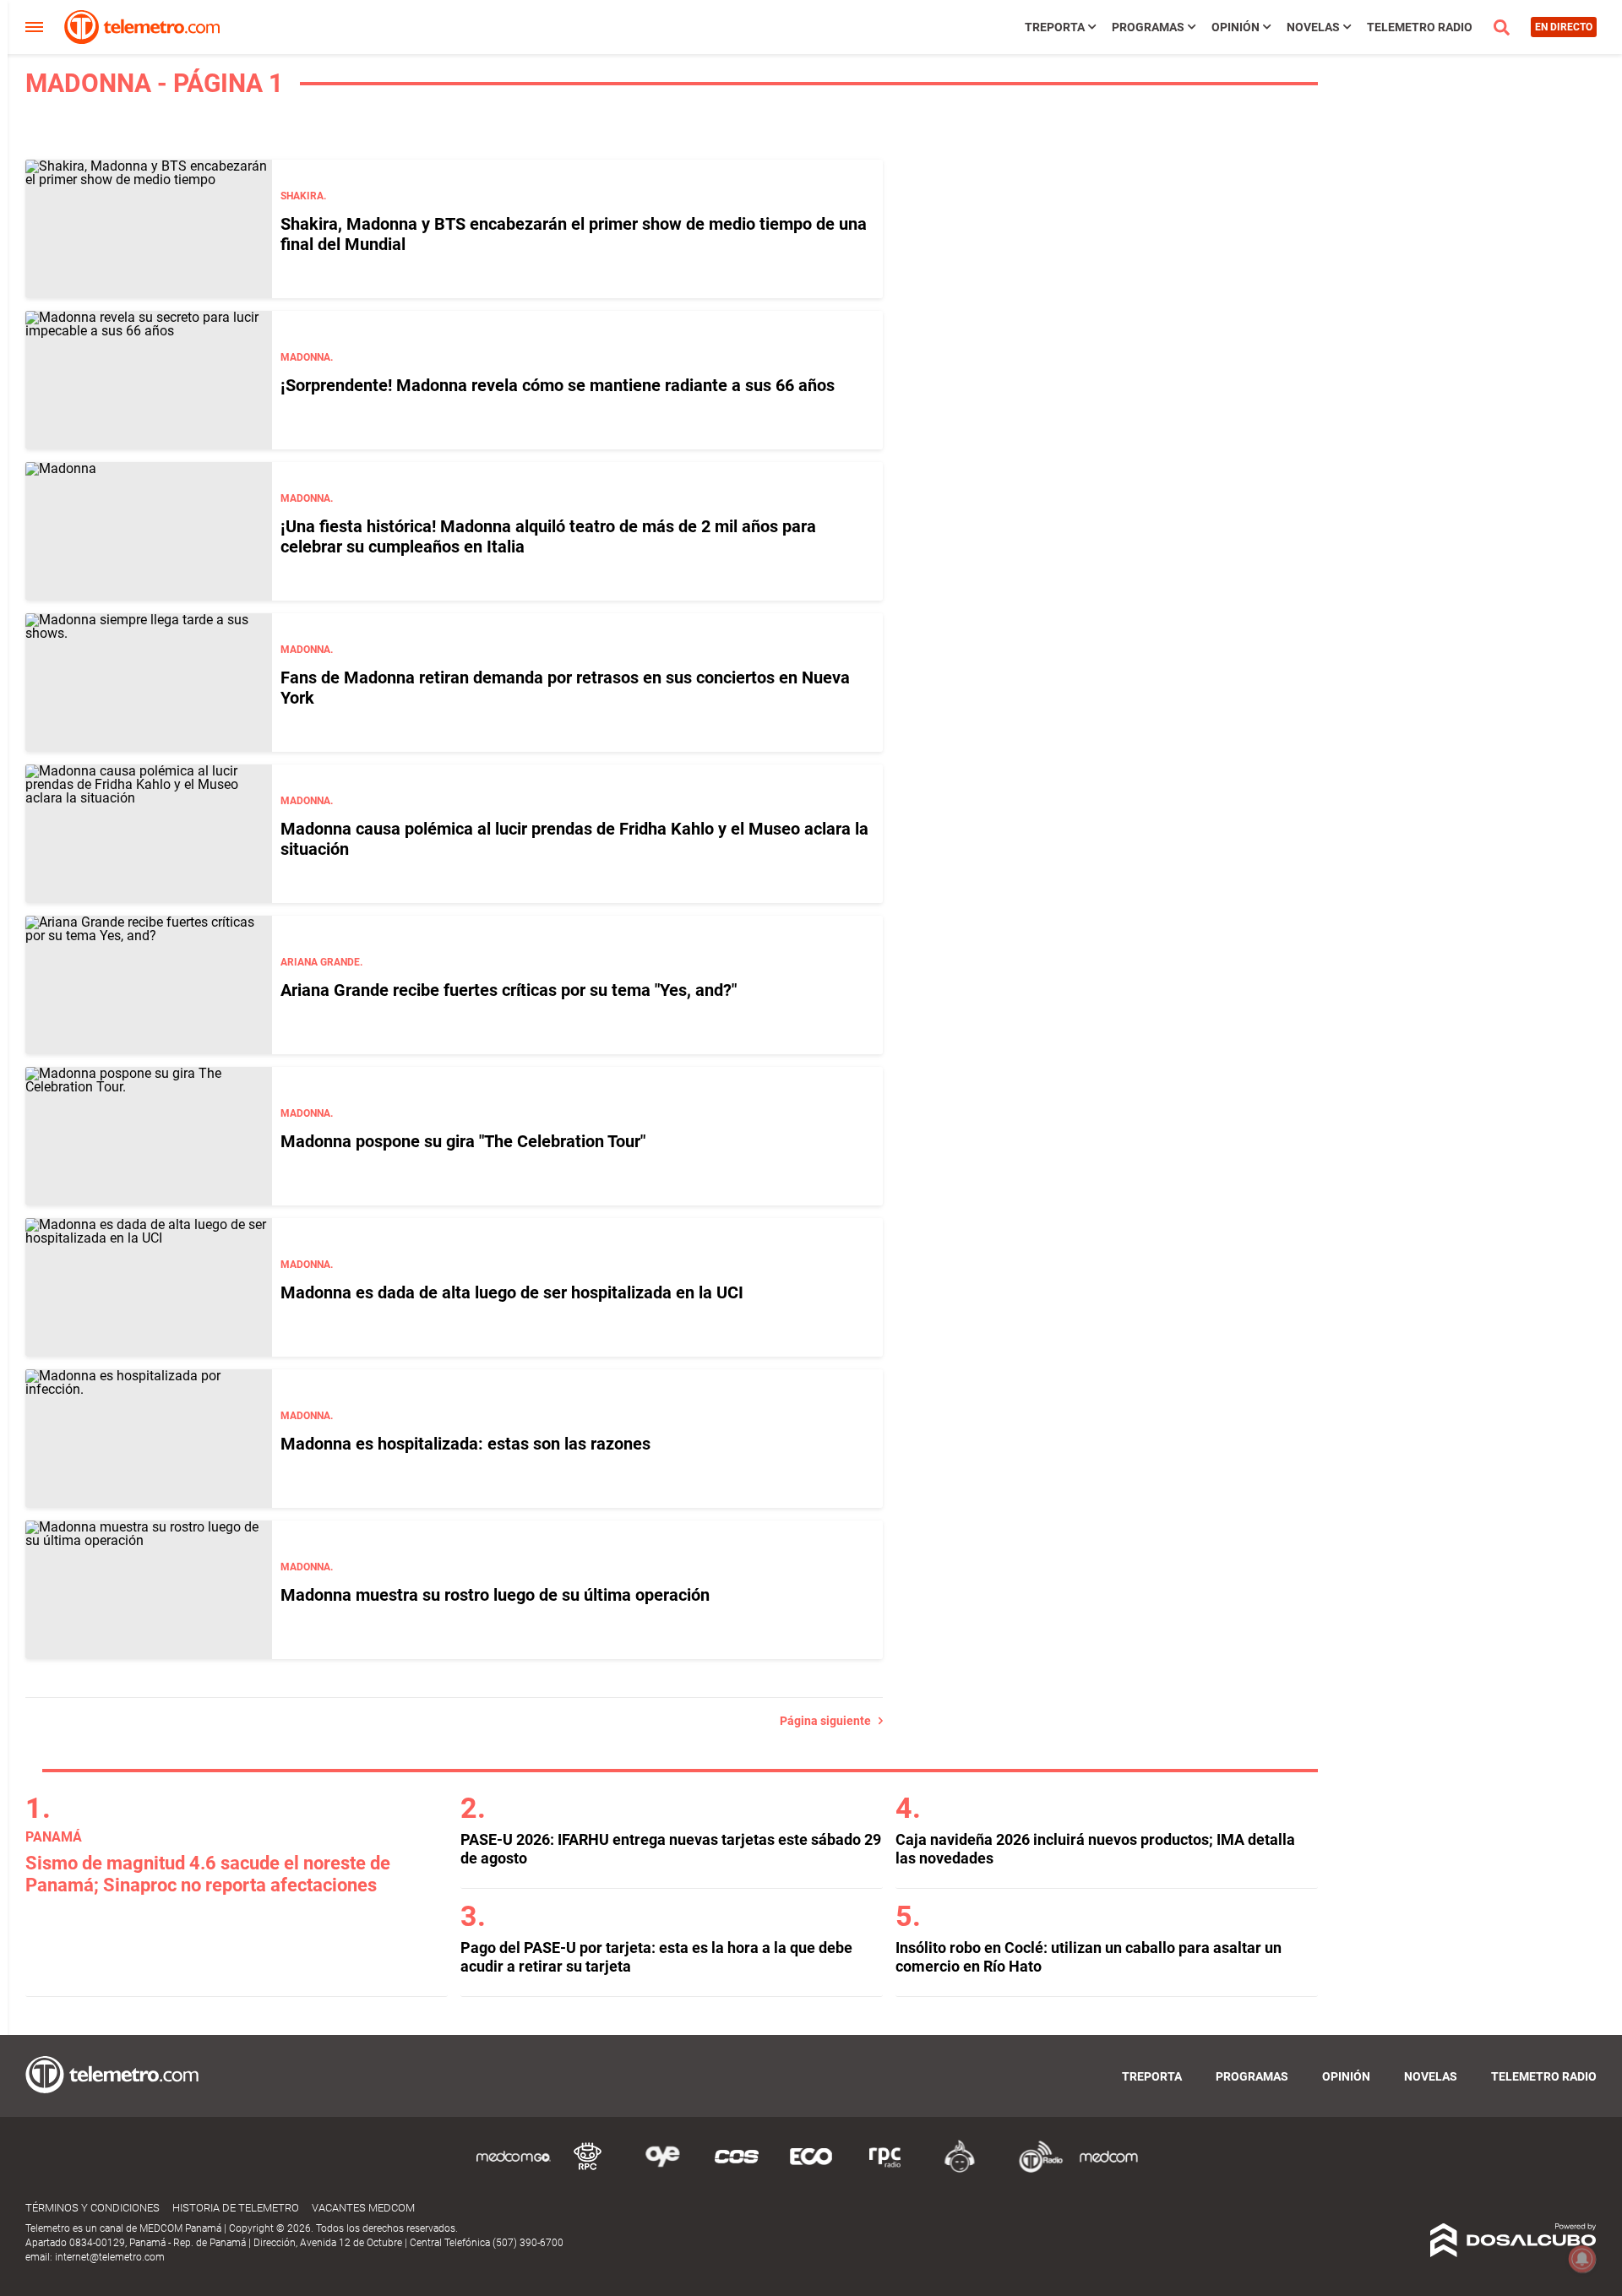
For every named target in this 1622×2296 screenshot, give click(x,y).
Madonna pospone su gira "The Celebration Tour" (463, 1141)
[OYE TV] (662, 2170)
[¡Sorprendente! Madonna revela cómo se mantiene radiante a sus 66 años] (149, 380)
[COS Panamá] (737, 2170)
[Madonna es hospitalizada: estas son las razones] (149, 1439)
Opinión (1236, 27)
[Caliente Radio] (960, 2170)
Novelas (1313, 27)
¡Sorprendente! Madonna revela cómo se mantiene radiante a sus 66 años (558, 385)
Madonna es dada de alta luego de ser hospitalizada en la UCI (512, 1292)
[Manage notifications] (1582, 2259)
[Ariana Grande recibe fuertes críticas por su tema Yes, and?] (149, 985)
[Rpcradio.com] (885, 2170)
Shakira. (303, 196)
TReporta (1055, 27)
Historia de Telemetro (236, 2208)
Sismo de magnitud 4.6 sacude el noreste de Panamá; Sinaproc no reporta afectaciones (208, 1874)
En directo (1564, 27)
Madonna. (307, 357)
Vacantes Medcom (363, 2208)
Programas (1148, 27)
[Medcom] (1108, 2170)
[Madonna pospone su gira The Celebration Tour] (149, 1136)
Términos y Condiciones (93, 2208)
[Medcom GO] (514, 2170)
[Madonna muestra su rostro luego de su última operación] (149, 1590)
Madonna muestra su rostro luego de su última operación (495, 1595)
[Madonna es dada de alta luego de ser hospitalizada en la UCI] (149, 1287)
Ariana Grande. (321, 962)
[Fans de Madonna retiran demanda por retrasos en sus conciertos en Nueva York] (149, 683)
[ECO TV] (811, 2170)
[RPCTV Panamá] (588, 2170)
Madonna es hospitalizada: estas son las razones (465, 1444)
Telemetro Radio (1420, 27)
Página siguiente (829, 1721)
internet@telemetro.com (110, 2257)
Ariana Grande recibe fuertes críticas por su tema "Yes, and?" (509, 990)
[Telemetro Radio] (1034, 2170)
